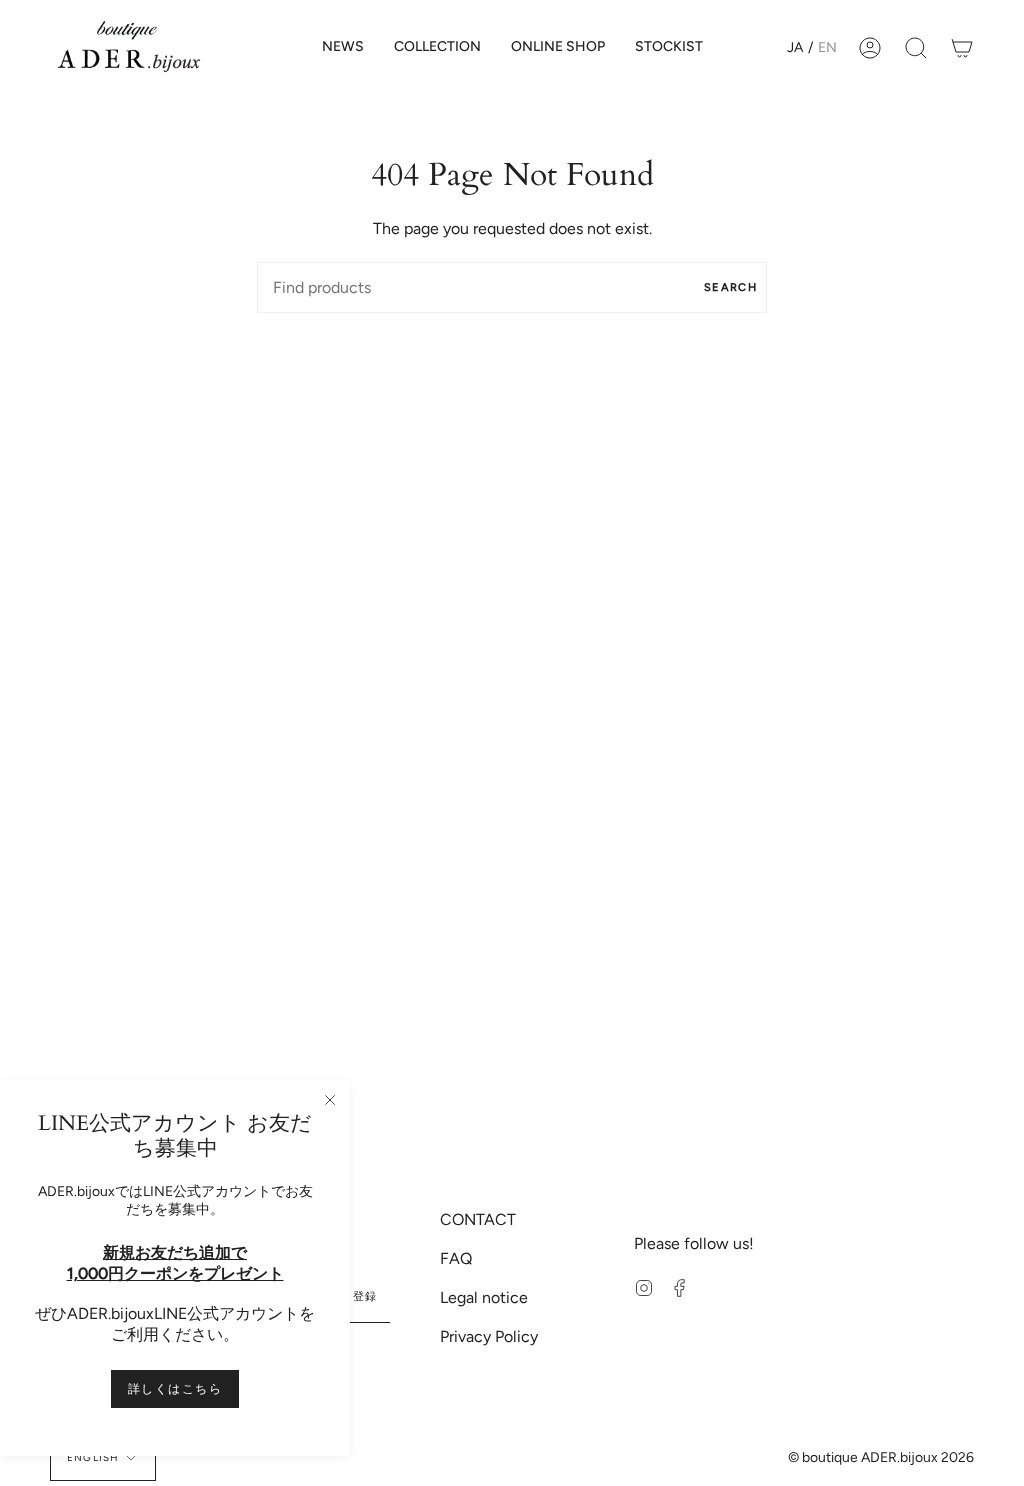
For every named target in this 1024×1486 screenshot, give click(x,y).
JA (795, 47)
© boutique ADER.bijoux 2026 (881, 1457)
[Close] (330, 1100)
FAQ (456, 1258)
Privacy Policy (489, 1336)
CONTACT (478, 1219)
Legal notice (484, 1297)
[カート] (962, 47)
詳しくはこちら (175, 1389)
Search (730, 287)
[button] (437, 47)
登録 (365, 1296)
